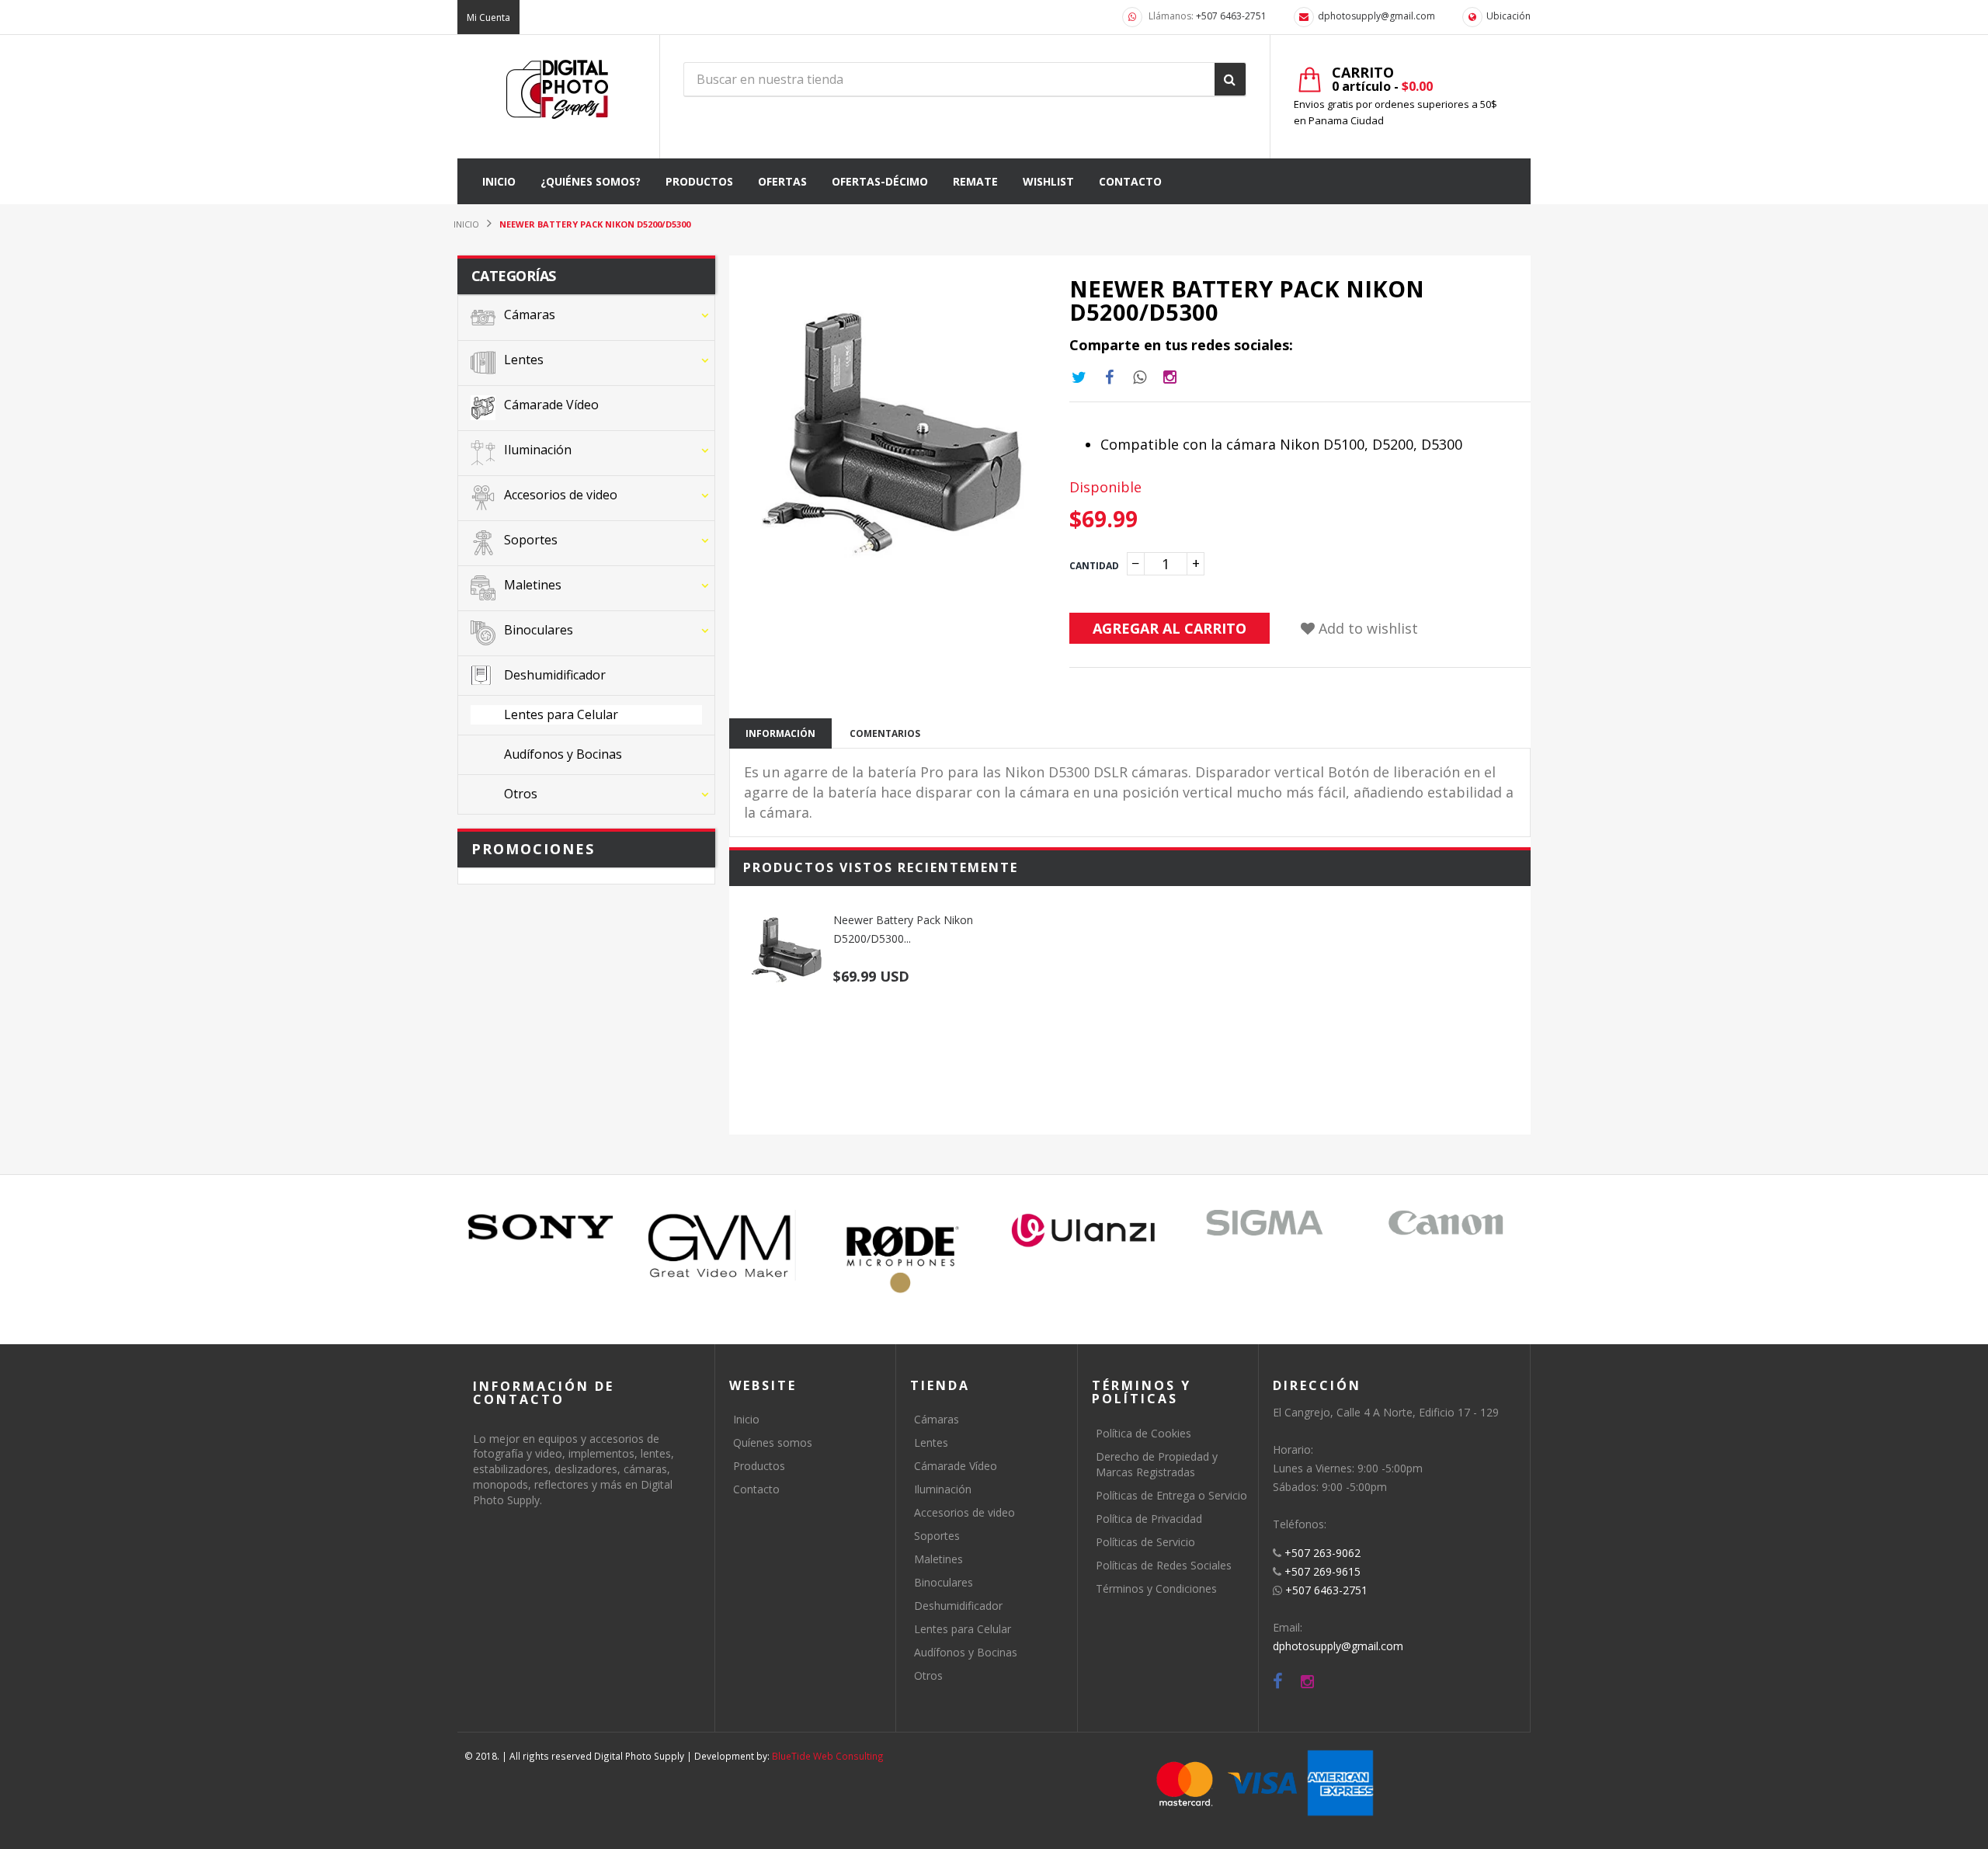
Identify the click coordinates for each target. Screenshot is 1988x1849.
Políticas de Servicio (1145, 1542)
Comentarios (885, 733)
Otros (928, 1675)
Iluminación (943, 1489)
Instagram (1140, 377)
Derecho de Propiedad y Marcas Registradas (1157, 1464)
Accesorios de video (964, 1512)
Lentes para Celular (963, 1629)
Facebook (1110, 377)
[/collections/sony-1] (541, 1227)
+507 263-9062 (1322, 1553)
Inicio (746, 1419)
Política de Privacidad (1149, 1519)
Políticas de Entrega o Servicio (1171, 1495)
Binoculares (944, 1582)
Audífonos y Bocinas (966, 1652)
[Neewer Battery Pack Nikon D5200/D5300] (787, 950)
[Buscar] (1230, 79)
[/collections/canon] (1446, 1222)
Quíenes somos (773, 1442)
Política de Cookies (1143, 1433)
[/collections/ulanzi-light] (1084, 1231)
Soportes (937, 1536)
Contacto (756, 1489)
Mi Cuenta (488, 17)
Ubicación (1508, 16)
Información (780, 733)
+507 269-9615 (1322, 1571)
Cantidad (1094, 566)
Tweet (1079, 377)
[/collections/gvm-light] (722, 1245)
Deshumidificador (958, 1606)
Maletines (938, 1559)
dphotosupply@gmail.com (1376, 16)
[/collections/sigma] (1265, 1222)
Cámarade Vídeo (956, 1466)
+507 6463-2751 (1231, 16)
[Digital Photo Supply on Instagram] (1307, 1682)
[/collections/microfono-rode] (903, 1259)
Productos (759, 1466)
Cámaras (937, 1419)
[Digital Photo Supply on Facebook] (1278, 1682)
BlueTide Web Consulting (828, 1756)
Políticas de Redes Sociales (1164, 1565)
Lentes (931, 1442)
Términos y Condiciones (1156, 1588)
